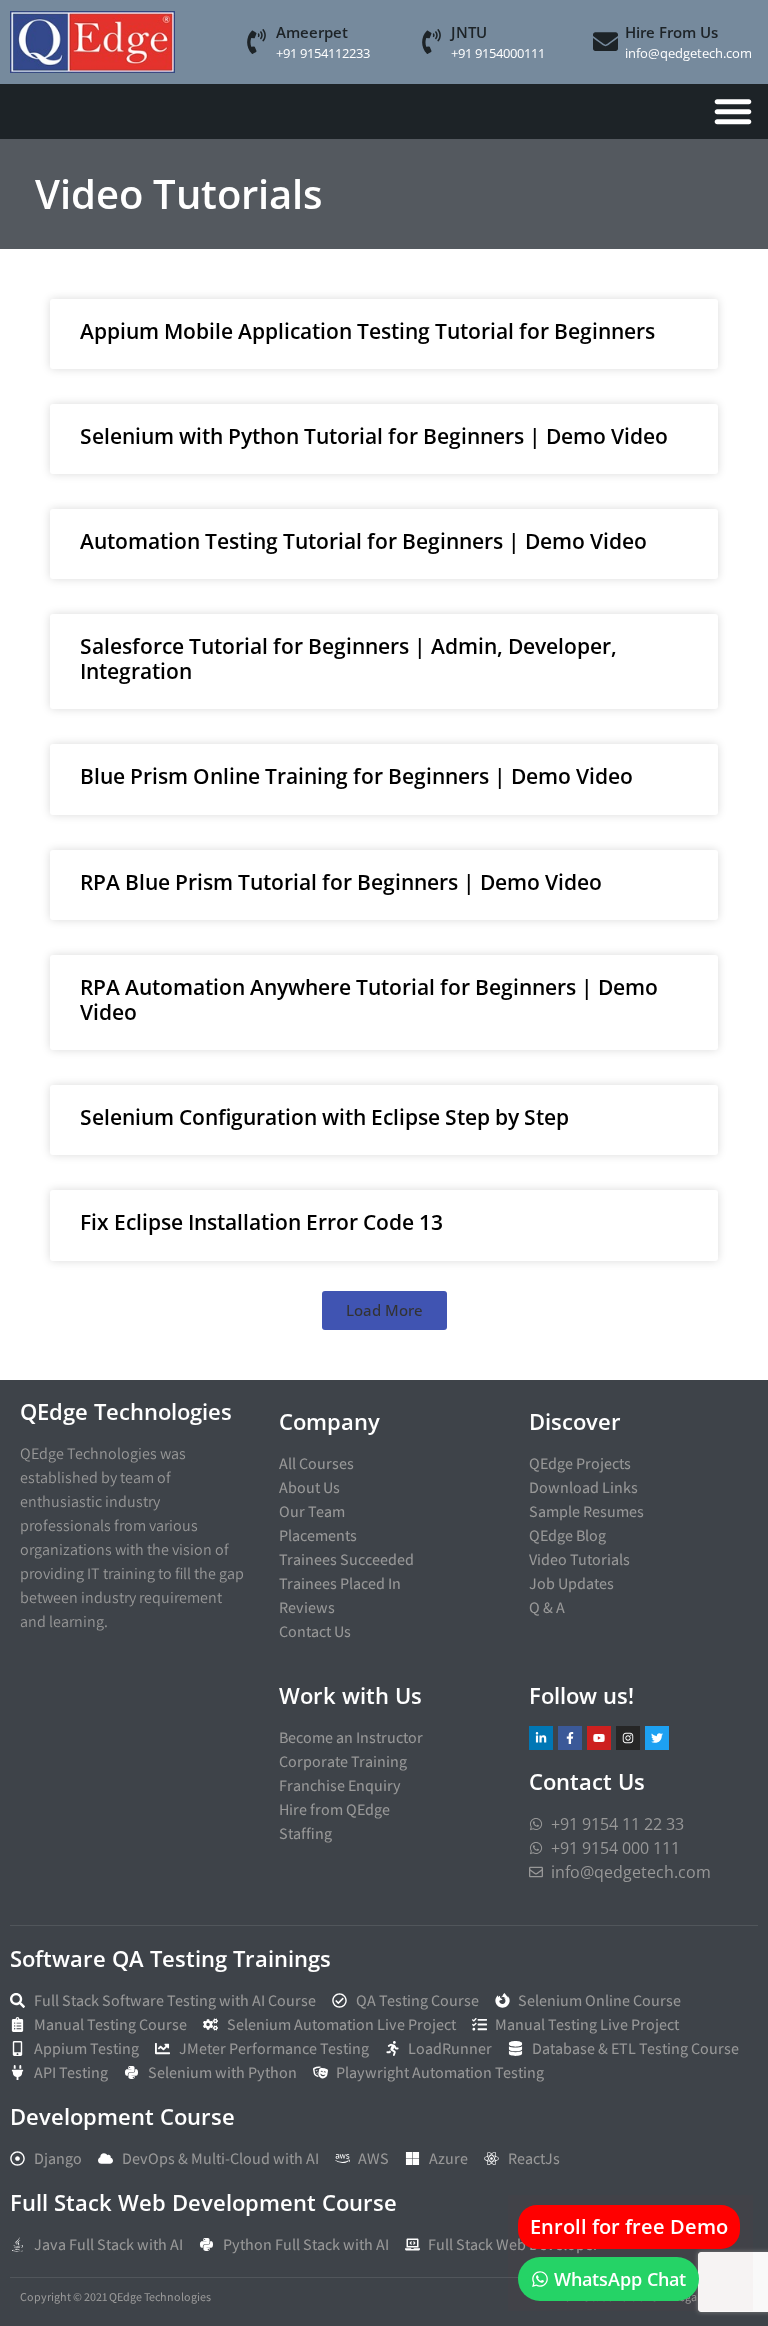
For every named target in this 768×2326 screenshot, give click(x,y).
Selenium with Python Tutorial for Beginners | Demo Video (374, 436)
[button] (384, 1310)
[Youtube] (599, 1738)
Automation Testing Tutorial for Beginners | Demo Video (363, 541)
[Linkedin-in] (541, 1738)
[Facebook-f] (570, 1738)
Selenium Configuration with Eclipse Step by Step (324, 1117)
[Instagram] (628, 1738)
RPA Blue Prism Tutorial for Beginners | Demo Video (341, 882)
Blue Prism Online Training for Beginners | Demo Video (356, 776)
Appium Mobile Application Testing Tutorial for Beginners (367, 331)
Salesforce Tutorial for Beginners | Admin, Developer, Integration (348, 658)
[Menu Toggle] (733, 111)
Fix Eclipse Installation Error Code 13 (261, 1222)
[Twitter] (657, 1738)
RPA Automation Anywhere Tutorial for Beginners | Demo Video (369, 999)
